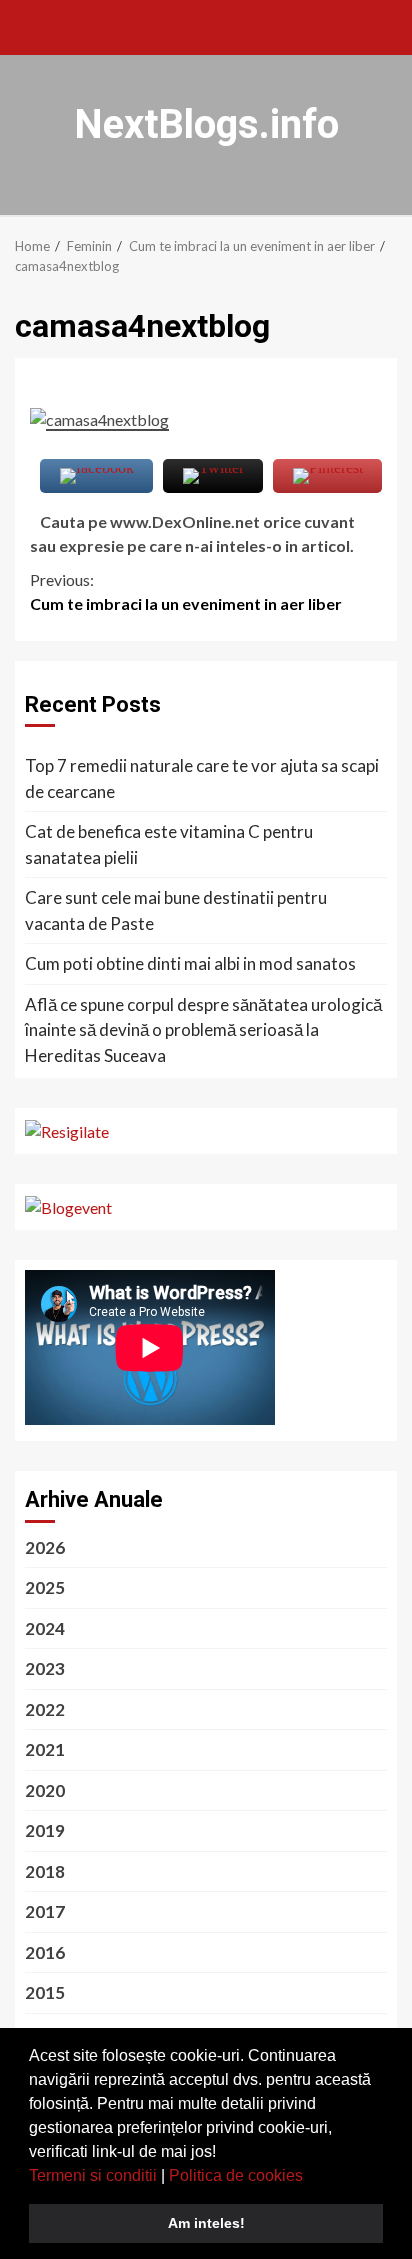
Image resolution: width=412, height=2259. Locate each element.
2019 (45, 1830)
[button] (310, 2177)
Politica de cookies (236, 2175)
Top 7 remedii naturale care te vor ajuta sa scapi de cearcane (202, 778)
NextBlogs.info (206, 124)
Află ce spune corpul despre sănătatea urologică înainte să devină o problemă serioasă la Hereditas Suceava (203, 1030)
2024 (45, 1628)
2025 (45, 1587)
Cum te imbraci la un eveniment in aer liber (186, 591)
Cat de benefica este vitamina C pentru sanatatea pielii (169, 844)
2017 (45, 1911)
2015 (45, 1992)
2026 (45, 1547)
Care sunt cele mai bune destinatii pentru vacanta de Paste (176, 910)
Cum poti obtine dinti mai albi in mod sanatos (190, 963)
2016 (45, 1952)
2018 (45, 1871)
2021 (45, 1749)
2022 (45, 1709)
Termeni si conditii (93, 2175)
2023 (45, 1668)
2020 (45, 1790)
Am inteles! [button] (206, 2223)
